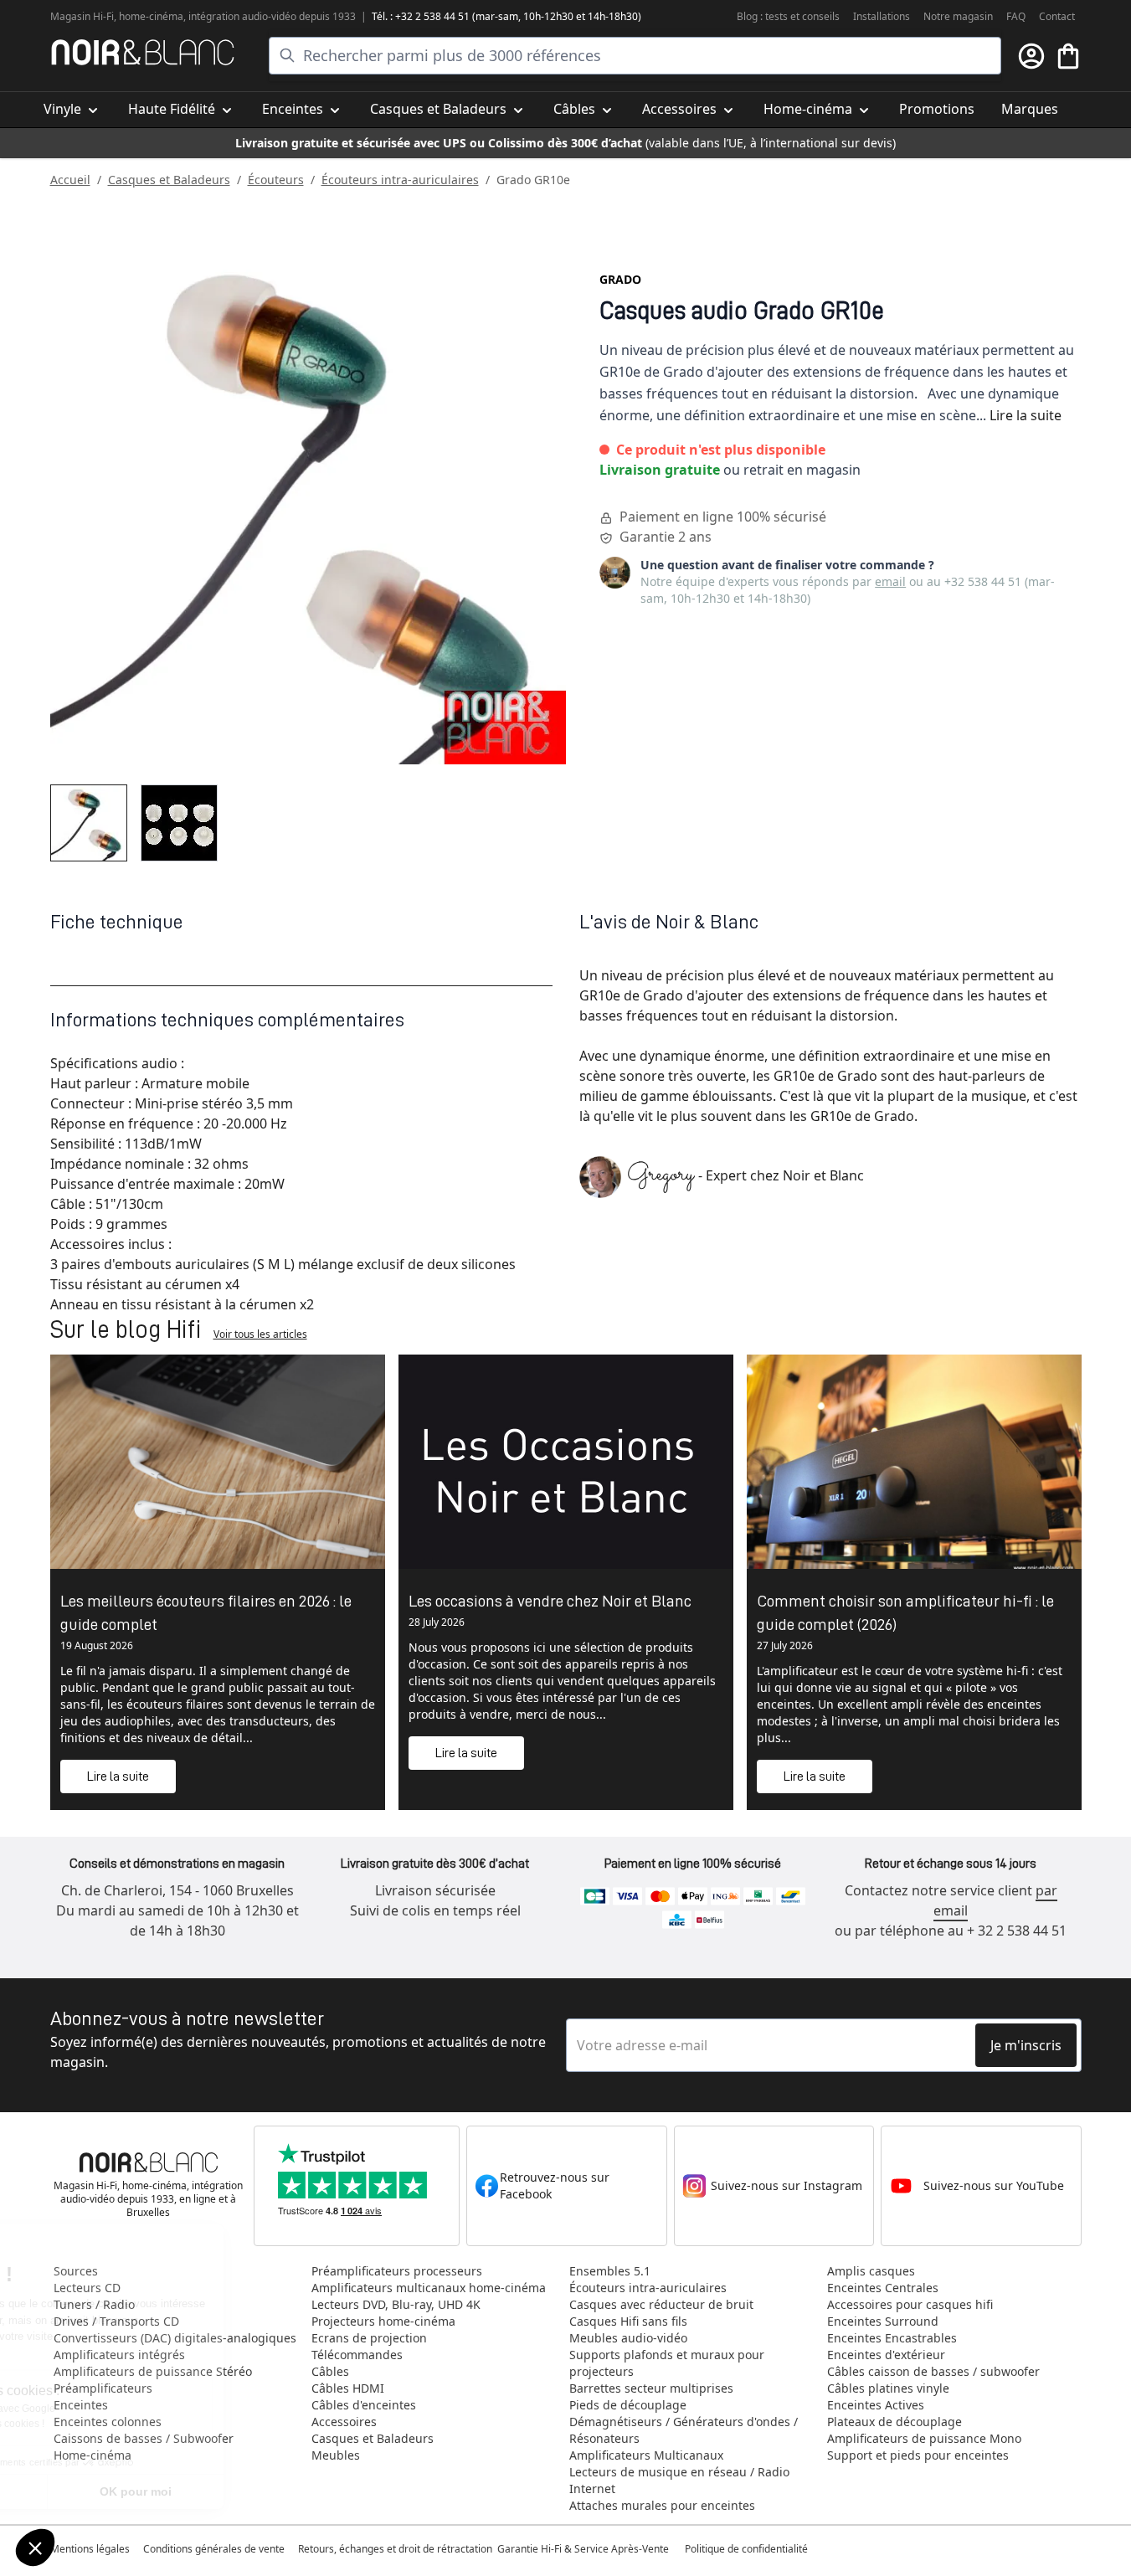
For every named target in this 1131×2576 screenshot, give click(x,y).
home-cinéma (151, 16)
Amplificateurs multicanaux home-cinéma (429, 2288)
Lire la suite (1026, 415)
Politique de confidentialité (748, 2549)
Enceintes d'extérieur (886, 2355)
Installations (882, 16)
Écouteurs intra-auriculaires (400, 180)
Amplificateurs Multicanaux (646, 2455)
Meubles (336, 2455)
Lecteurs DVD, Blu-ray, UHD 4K (396, 2304)
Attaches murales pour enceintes (662, 2505)
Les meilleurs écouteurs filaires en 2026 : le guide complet (206, 1612)
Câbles (330, 2371)
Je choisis (105, 2491)
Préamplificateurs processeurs (397, 2271)
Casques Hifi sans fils (628, 2321)
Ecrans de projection (369, 2338)
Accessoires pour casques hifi (910, 2304)
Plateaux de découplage (895, 2422)
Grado (620, 279)
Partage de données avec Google (123, 2409)
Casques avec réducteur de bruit (661, 2304)
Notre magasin (958, 16)
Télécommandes (357, 2355)
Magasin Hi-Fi (82, 16)
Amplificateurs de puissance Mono (924, 2438)
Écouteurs (276, 180)
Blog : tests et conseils (788, 16)
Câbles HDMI (348, 2388)
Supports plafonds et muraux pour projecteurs (667, 2363)
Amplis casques (871, 2271)
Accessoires (344, 2422)
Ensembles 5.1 (610, 2271)
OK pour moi (280, 2491)
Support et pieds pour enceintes (918, 2455)
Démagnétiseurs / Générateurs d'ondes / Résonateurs (684, 2430)
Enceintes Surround (883, 2321)
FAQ (1016, 16)
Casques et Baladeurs (169, 180)
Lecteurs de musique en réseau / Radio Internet (679, 2480)
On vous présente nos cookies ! (118, 2424)
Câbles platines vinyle (888, 2388)
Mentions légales (90, 2549)
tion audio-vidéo (259, 16)
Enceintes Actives (876, 2405)
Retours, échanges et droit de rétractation (396, 2549)
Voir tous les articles (260, 1334)
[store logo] (143, 52)
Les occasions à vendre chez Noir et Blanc (550, 1601)
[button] (35, 2548)
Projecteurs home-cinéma (383, 2321)
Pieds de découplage (628, 2405)
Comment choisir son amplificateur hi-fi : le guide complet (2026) (905, 1612)
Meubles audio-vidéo (628, 2338)
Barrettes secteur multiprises (651, 2388)
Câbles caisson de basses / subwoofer (933, 2371)
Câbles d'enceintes (364, 2405)
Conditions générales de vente (214, 2549)
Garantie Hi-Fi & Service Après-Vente (583, 2549)
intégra (205, 16)
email (890, 581)
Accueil (70, 180)
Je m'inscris (1026, 2045)
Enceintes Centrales (883, 2288)
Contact (1057, 16)
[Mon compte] (1031, 56)
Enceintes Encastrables (892, 2338)
